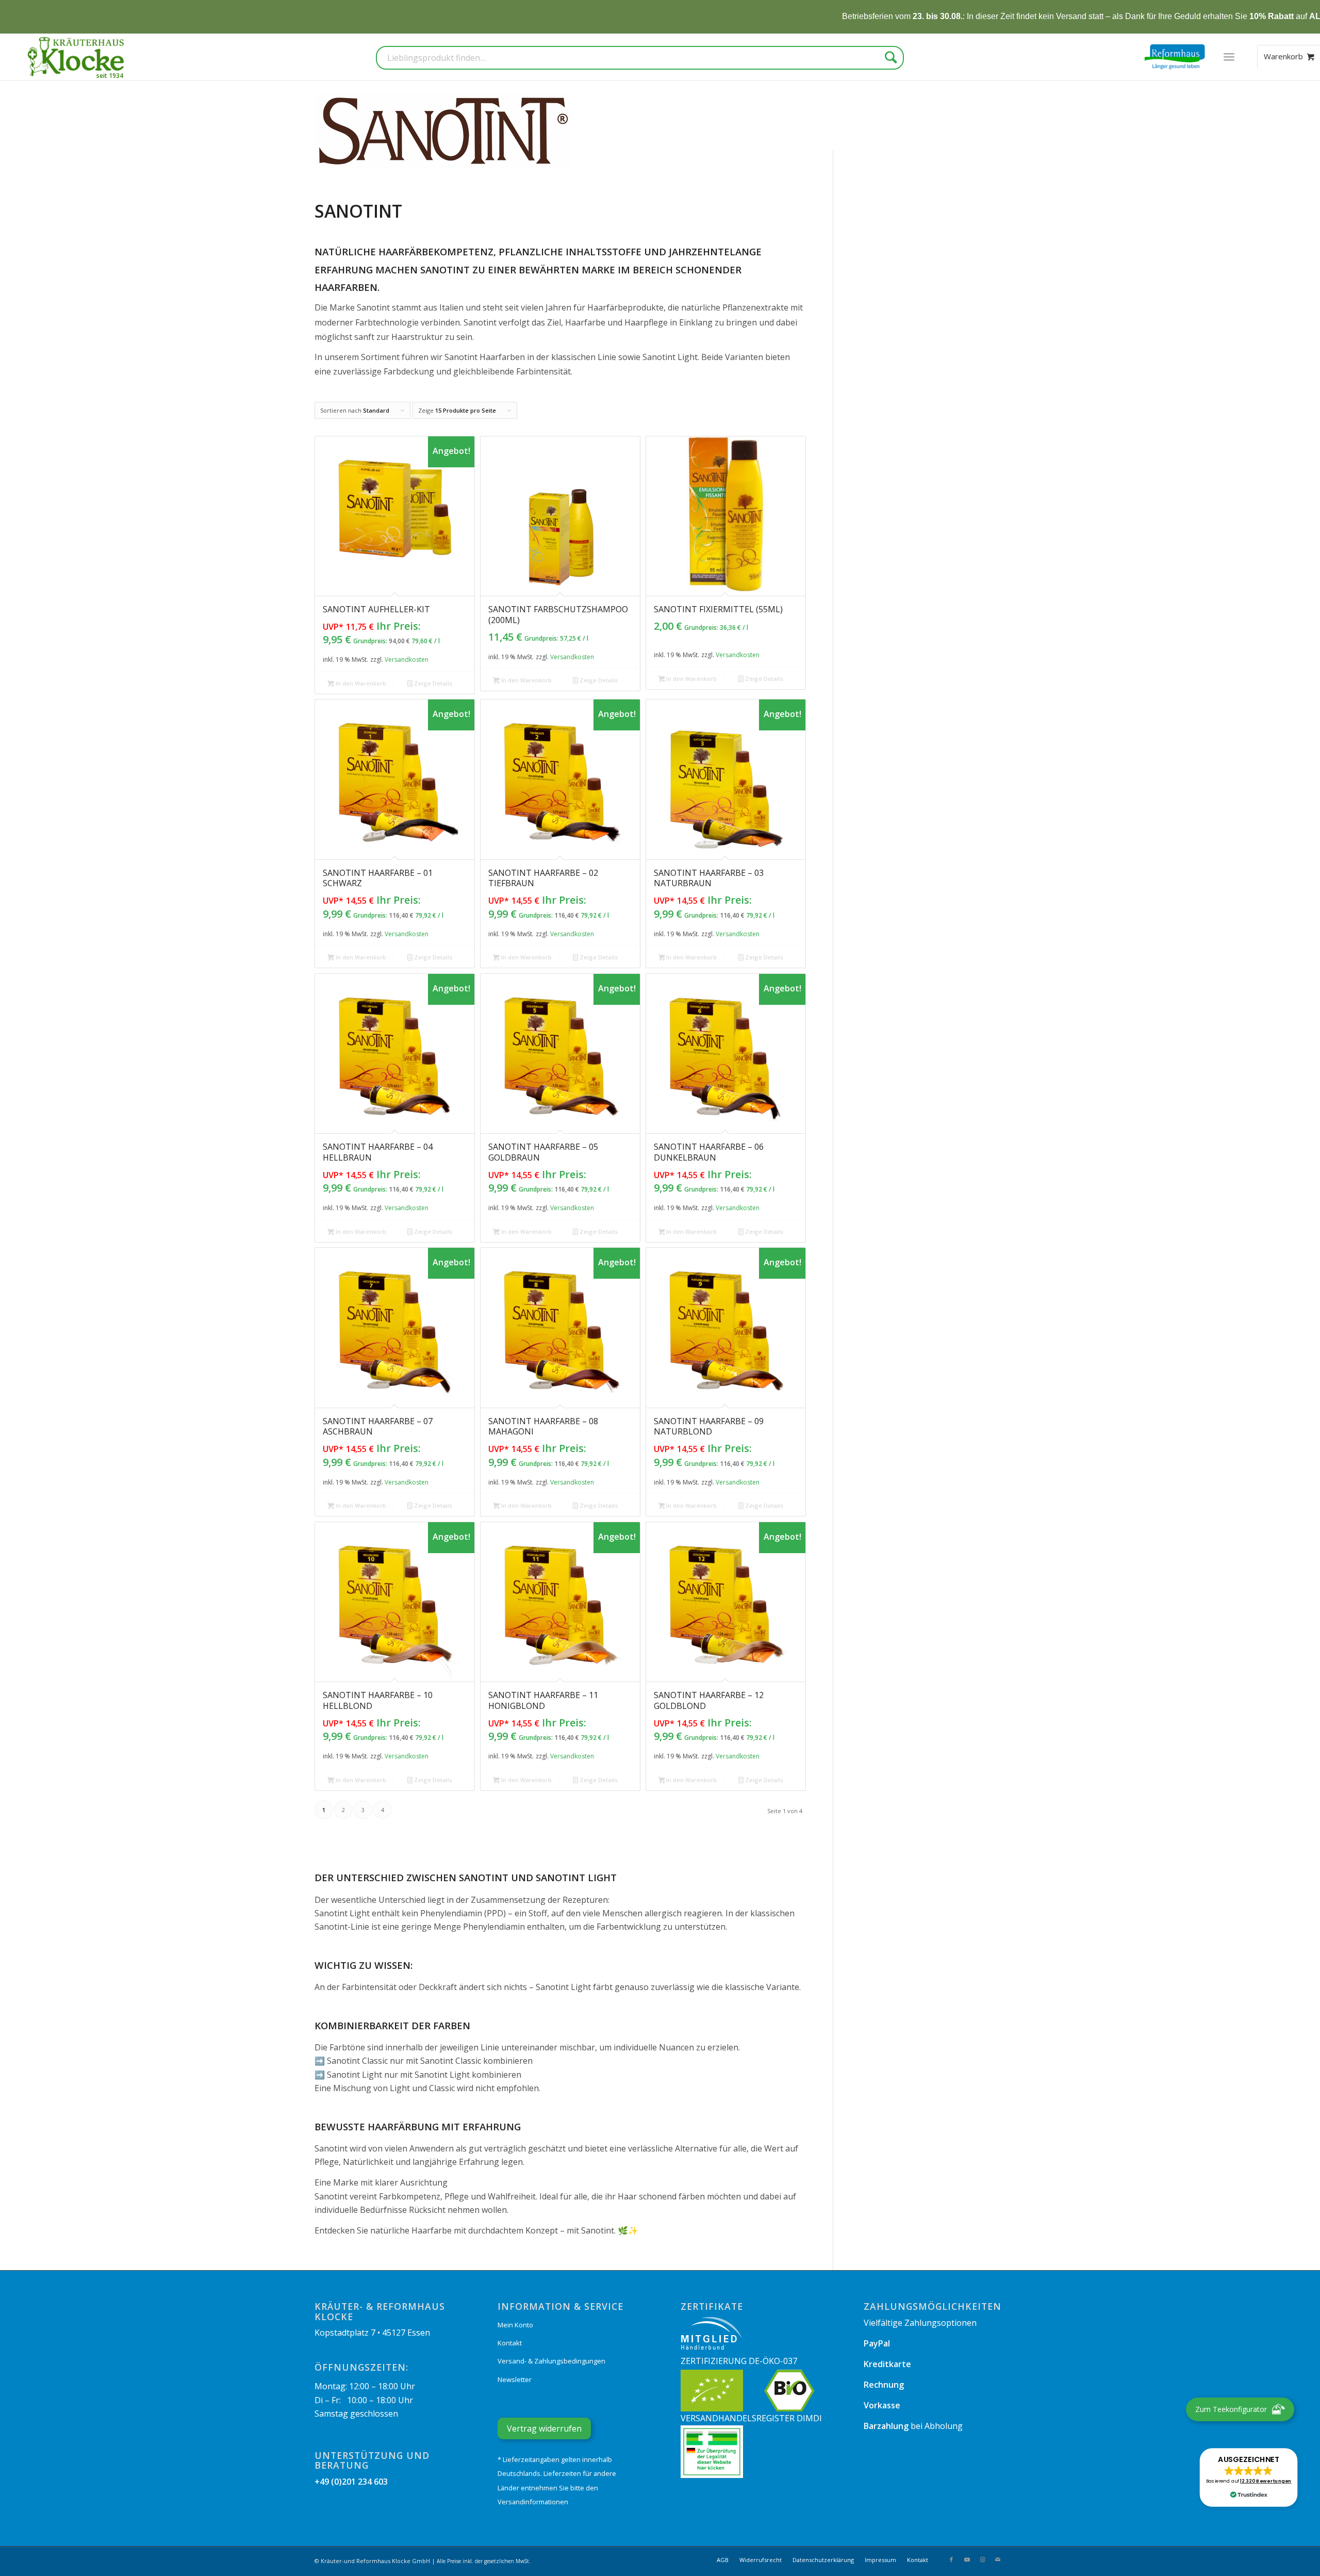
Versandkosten (407, 659)
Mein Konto (515, 2325)
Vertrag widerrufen (544, 2428)
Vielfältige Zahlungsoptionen (920, 2323)
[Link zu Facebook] (951, 2559)
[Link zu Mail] (998, 2559)
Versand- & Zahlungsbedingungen (551, 2361)
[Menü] (1229, 57)
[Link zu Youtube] (967, 2559)
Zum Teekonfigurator (1231, 2409)
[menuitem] (1229, 57)
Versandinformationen (533, 2502)
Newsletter (515, 2379)
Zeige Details (432, 683)
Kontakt (510, 2343)
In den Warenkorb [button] (360, 683)
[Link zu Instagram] (982, 2559)
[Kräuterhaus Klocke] (77, 57)
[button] (1249, 2477)
